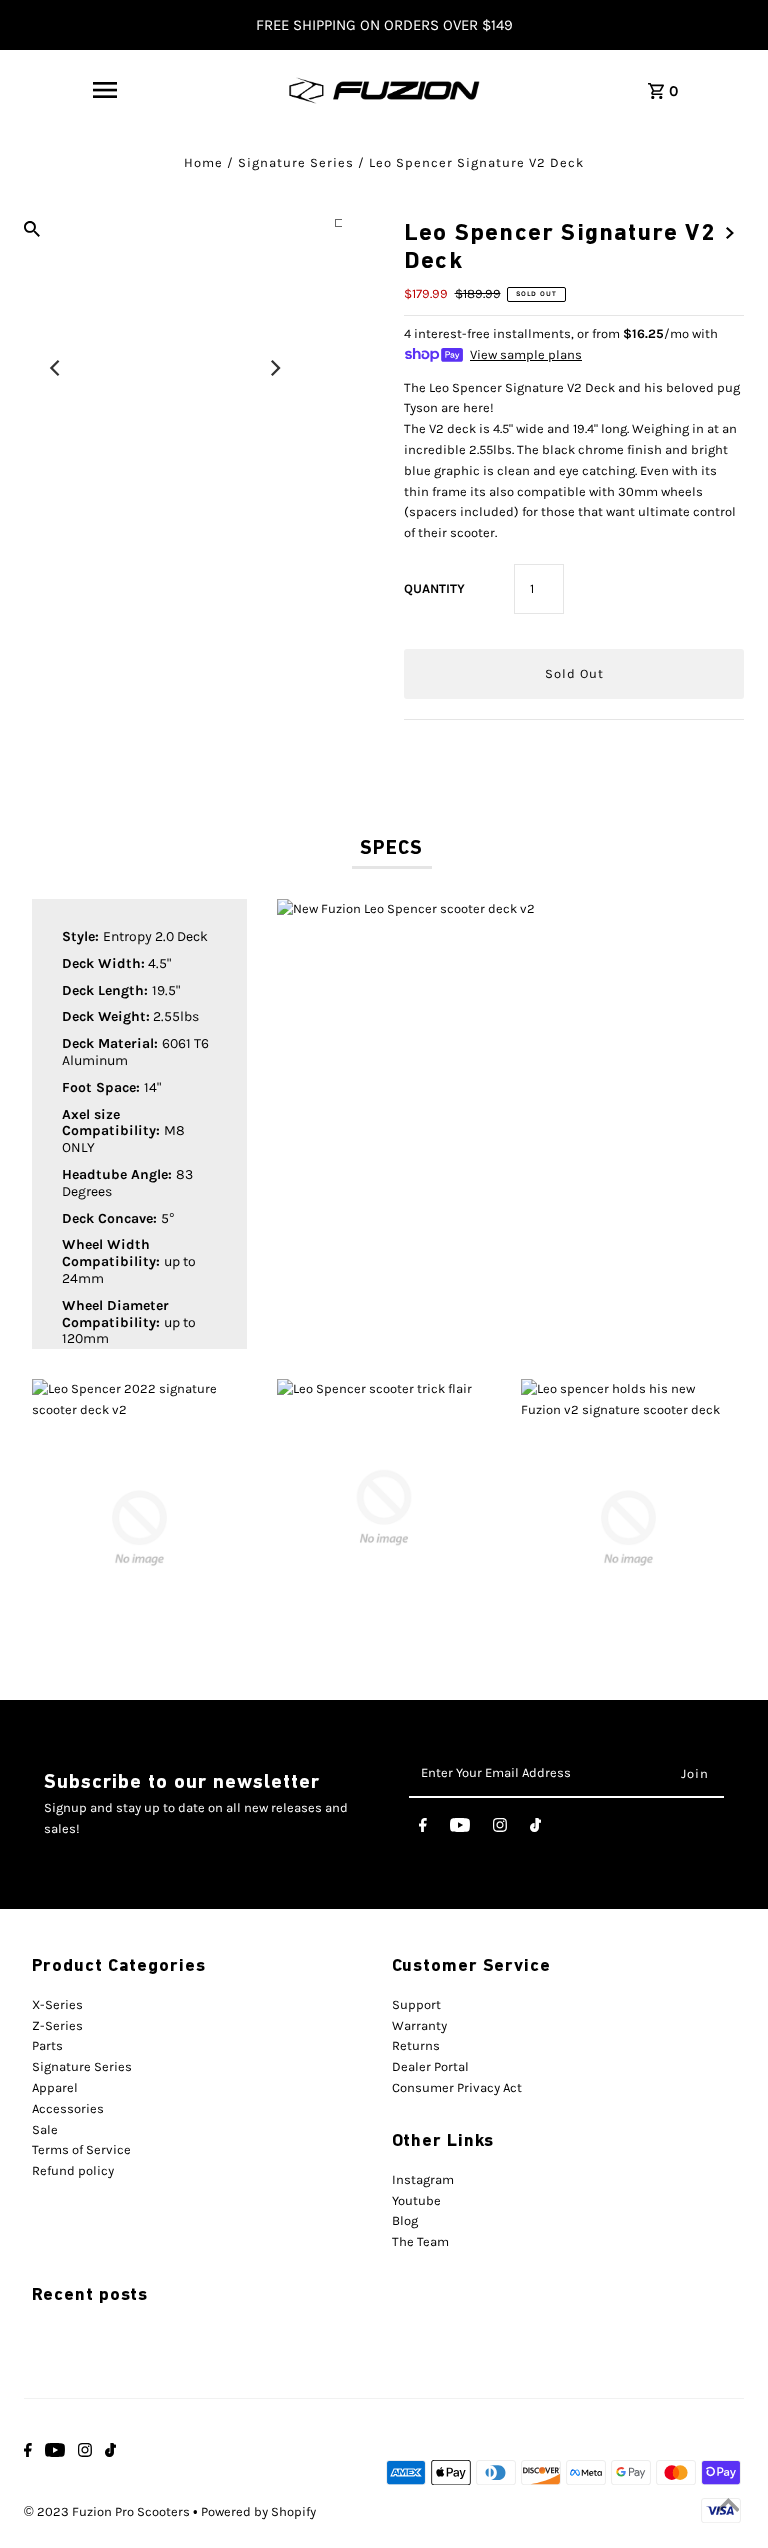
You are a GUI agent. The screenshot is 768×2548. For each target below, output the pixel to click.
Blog (405, 2220)
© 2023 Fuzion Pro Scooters (108, 2511)
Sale (45, 2129)
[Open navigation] (105, 90)
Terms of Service (81, 2149)
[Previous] (56, 368)
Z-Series (57, 2025)
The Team (420, 2241)
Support (416, 2004)
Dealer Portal (430, 2066)
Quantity (434, 588)
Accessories (68, 2108)
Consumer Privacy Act (457, 2087)
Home (203, 162)
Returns (416, 2045)
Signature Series (296, 162)
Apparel (55, 2087)
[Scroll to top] (728, 2508)
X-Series (57, 2004)
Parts (47, 2045)
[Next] (275, 368)
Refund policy (73, 2170)
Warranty (419, 2025)
